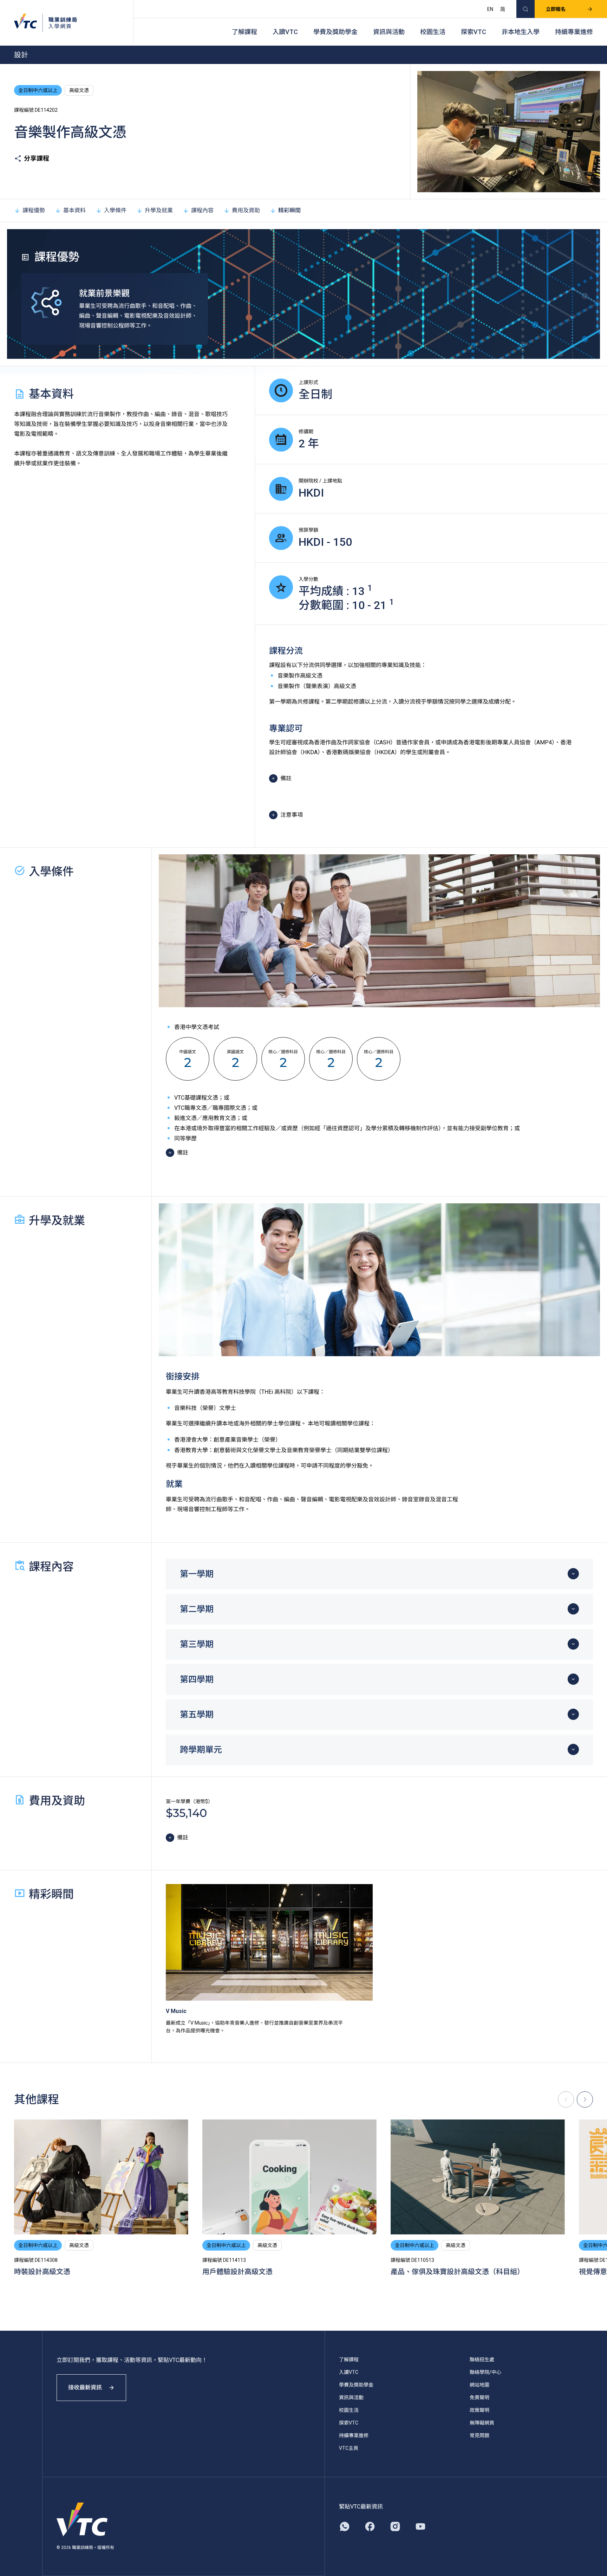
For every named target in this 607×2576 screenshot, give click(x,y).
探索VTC (474, 32)
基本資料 (74, 210)
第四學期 (197, 1679)
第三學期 (197, 1644)
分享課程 (37, 158)
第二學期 (197, 1609)
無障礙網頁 (482, 2423)
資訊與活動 (389, 32)
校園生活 (433, 32)
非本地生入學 (521, 32)
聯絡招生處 (482, 2360)
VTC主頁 (349, 2448)
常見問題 (479, 2435)
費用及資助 (246, 210)
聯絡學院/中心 (485, 2372)
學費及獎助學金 (335, 32)
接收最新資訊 (85, 2387)
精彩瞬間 (289, 210)
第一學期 (197, 1574)
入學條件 (115, 210)
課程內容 (202, 210)
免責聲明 (479, 2397)
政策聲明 (479, 2410)
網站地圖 (479, 2385)
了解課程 (244, 32)
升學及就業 (159, 210)
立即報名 (556, 9)
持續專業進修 (574, 32)
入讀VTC (285, 32)
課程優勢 (34, 210)
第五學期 (197, 1715)
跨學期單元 (201, 1750)
